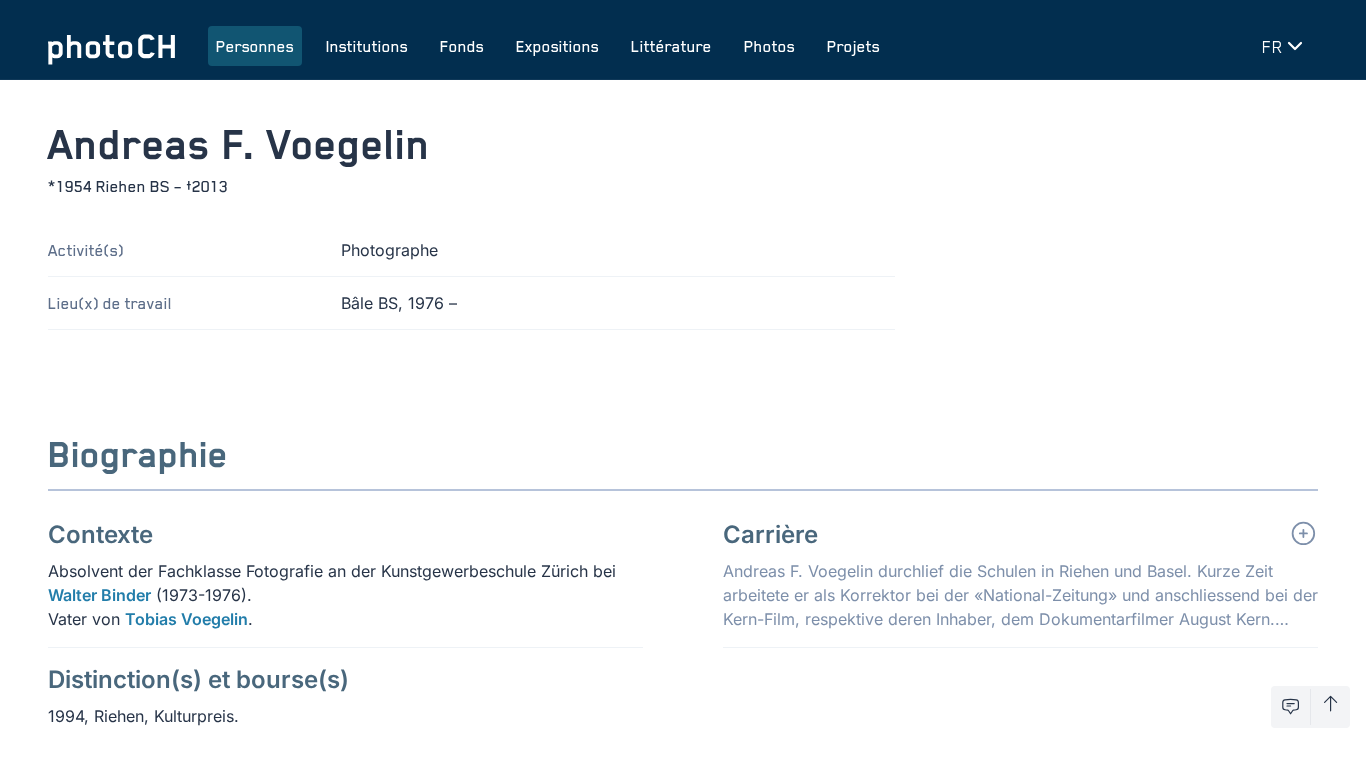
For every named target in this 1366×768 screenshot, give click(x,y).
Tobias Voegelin (186, 619)
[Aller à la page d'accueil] (112, 46)
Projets (853, 46)
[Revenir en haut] (1330, 707)
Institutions (367, 46)
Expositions (557, 46)
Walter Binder (99, 595)
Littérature (671, 46)
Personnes (255, 46)
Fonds (462, 46)
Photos (769, 46)
